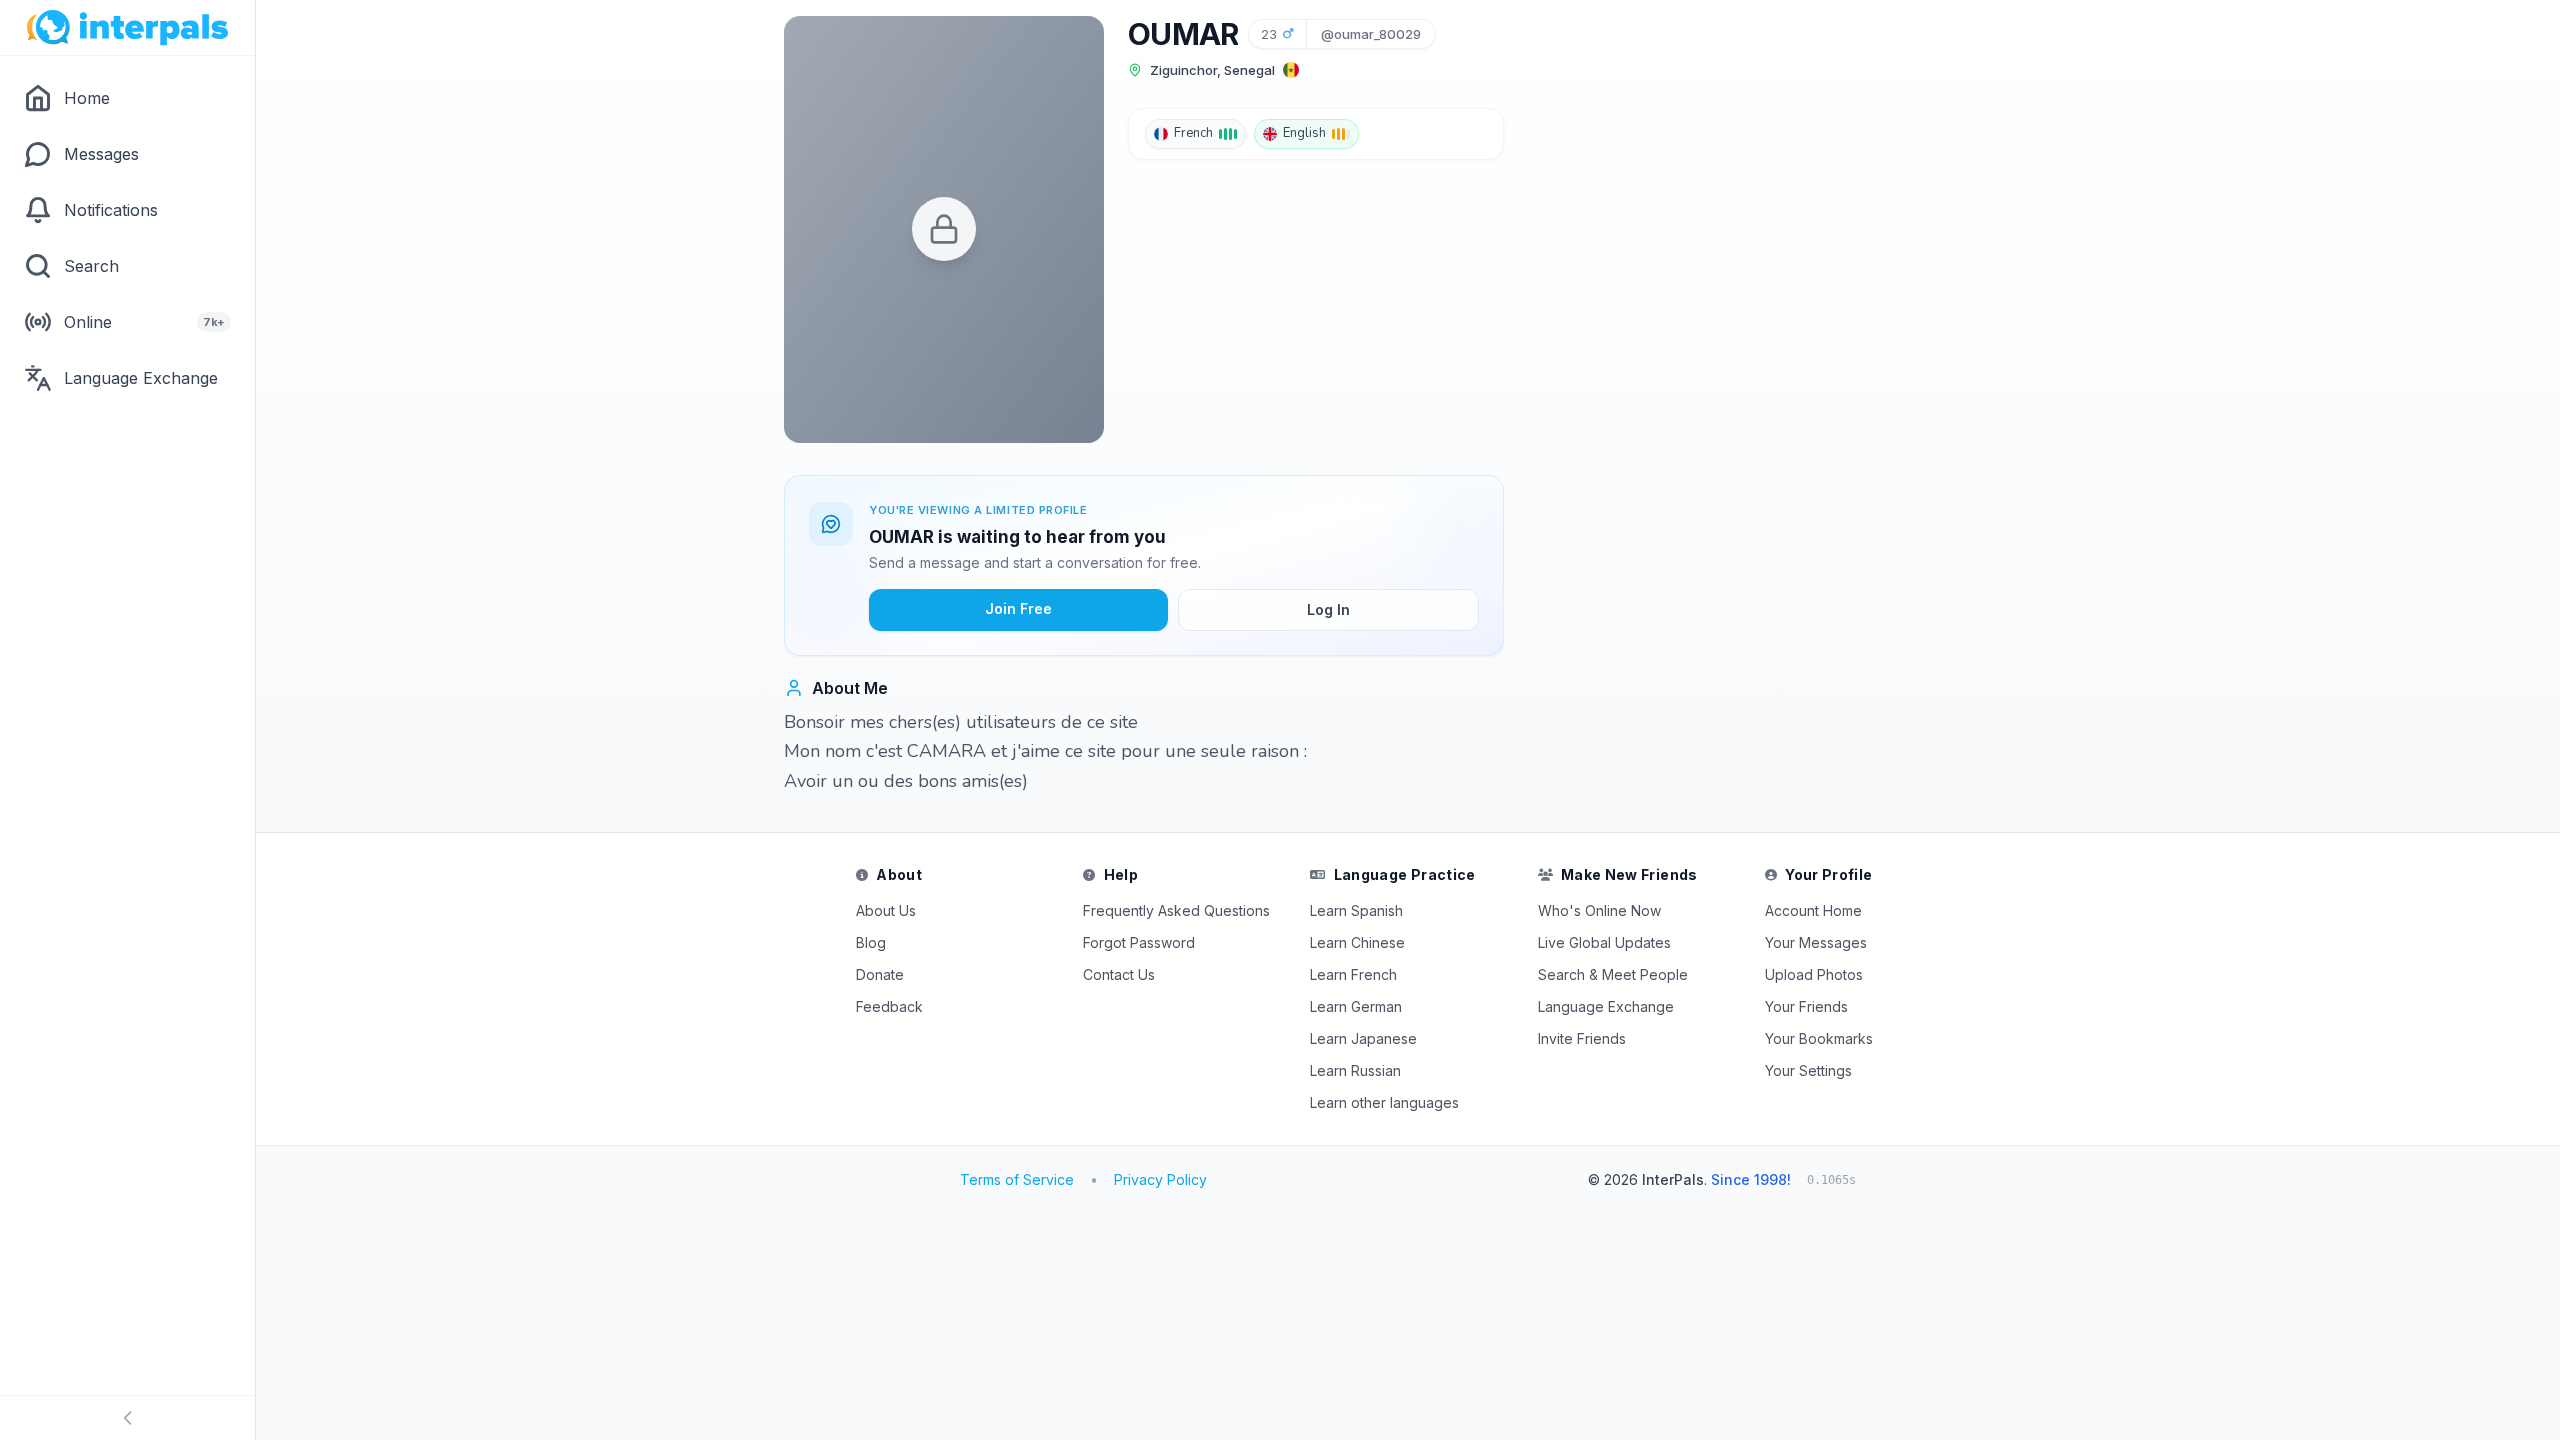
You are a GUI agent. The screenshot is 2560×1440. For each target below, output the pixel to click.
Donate (880, 974)
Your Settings (1808, 1070)
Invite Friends (1582, 1038)
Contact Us (1119, 974)
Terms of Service (1017, 1179)
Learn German (1356, 1006)
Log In (1328, 609)
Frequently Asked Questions (1176, 910)
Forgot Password (1139, 942)
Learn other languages (1384, 1102)
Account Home (1813, 910)
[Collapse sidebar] (127, 1418)
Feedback (889, 1006)
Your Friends (1806, 1006)
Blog (871, 942)
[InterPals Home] (127, 28)
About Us (886, 910)
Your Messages (1816, 942)
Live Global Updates (1604, 942)
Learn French (1353, 974)
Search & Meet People (1613, 974)
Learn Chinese (1357, 942)
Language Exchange (1606, 1006)
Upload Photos (1814, 974)
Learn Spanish (1356, 910)
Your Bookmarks (1819, 1038)
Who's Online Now (1599, 910)
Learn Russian (1355, 1070)
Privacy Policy (1160, 1179)
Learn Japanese (1363, 1038)
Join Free (1018, 608)
